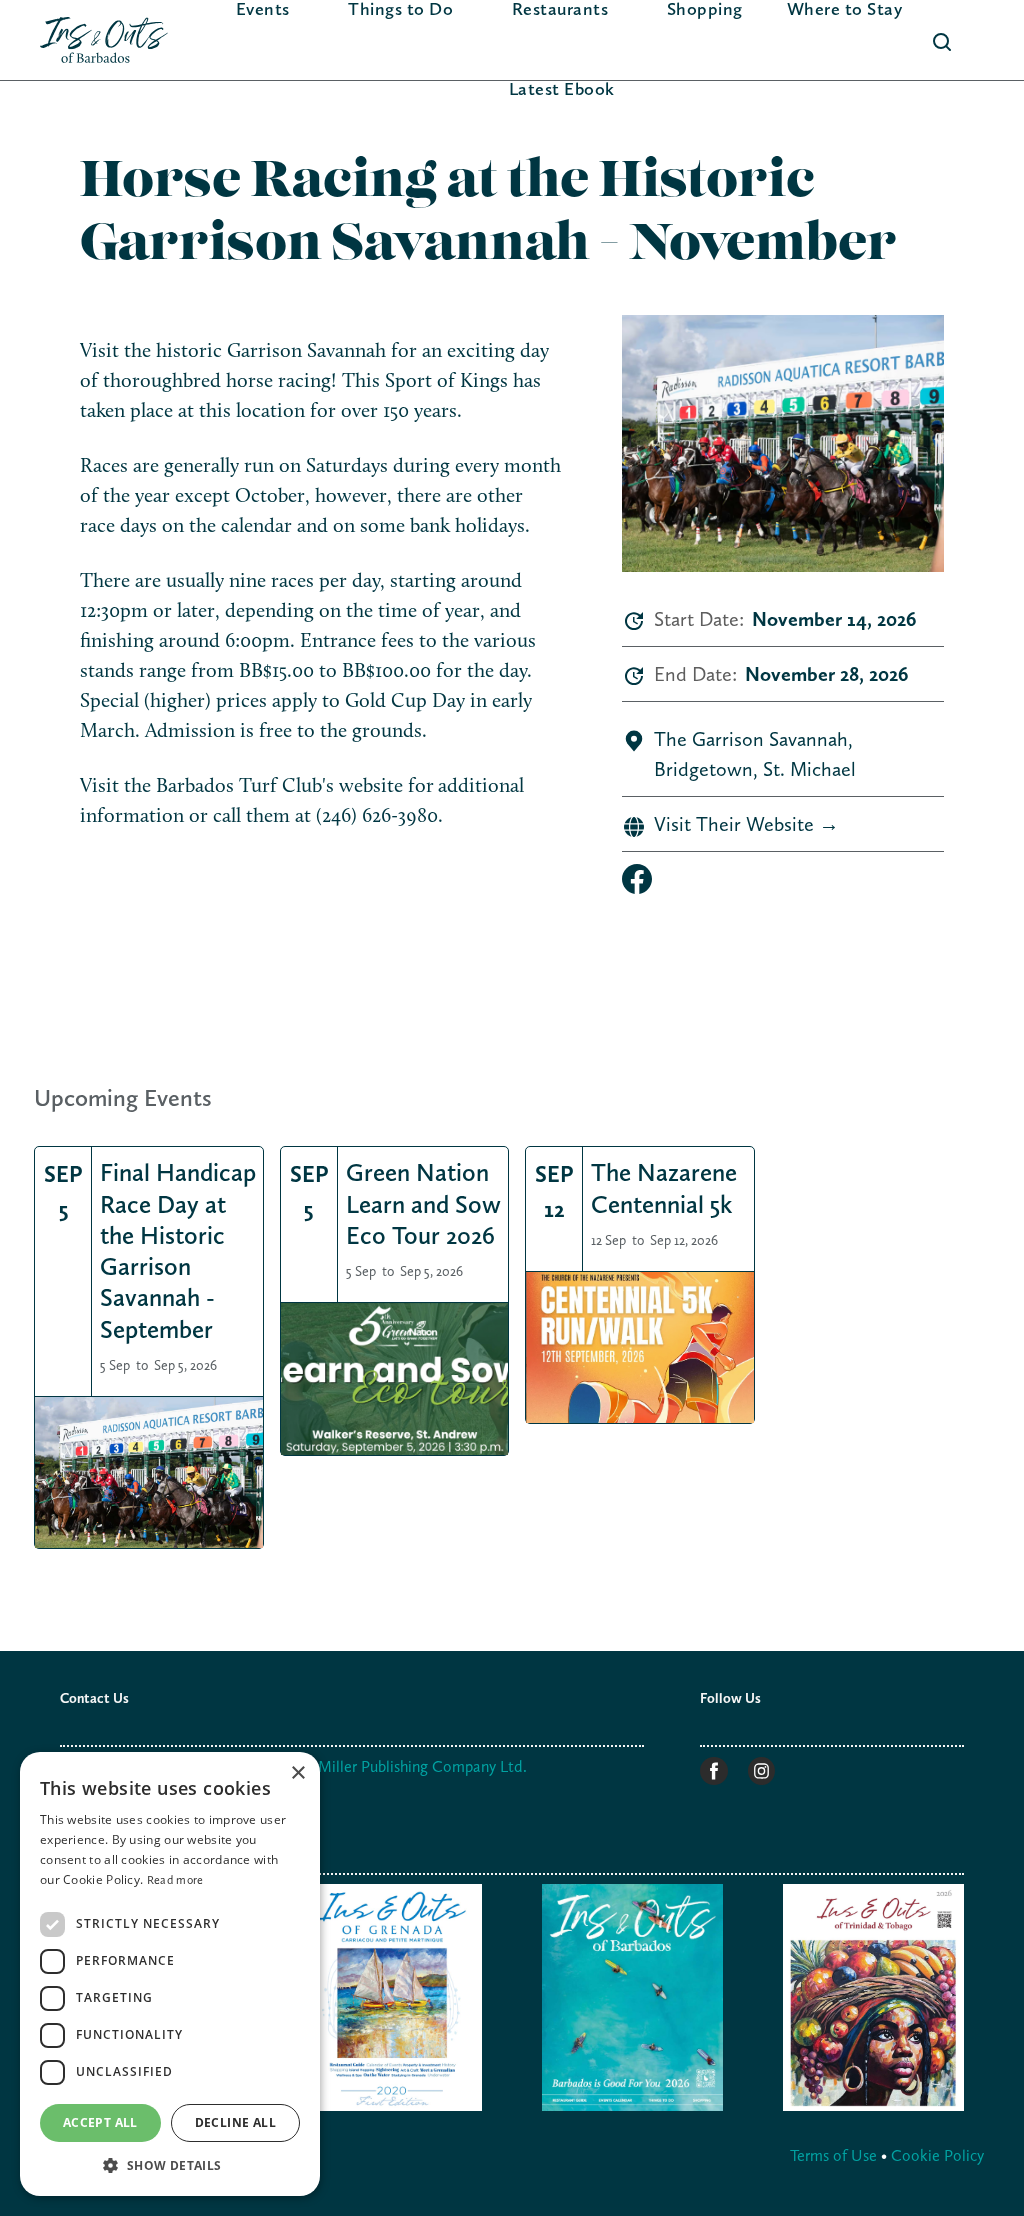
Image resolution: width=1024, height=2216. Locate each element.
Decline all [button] (235, 2122)
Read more (175, 1880)
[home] (104, 40)
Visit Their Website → (746, 824)
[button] (170, 2165)
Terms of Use (835, 2155)
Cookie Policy (937, 2155)
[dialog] (170, 1974)
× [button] (297, 1773)
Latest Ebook (562, 88)
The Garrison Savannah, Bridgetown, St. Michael (755, 754)
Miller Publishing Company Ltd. (422, 1766)
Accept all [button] (100, 2122)
